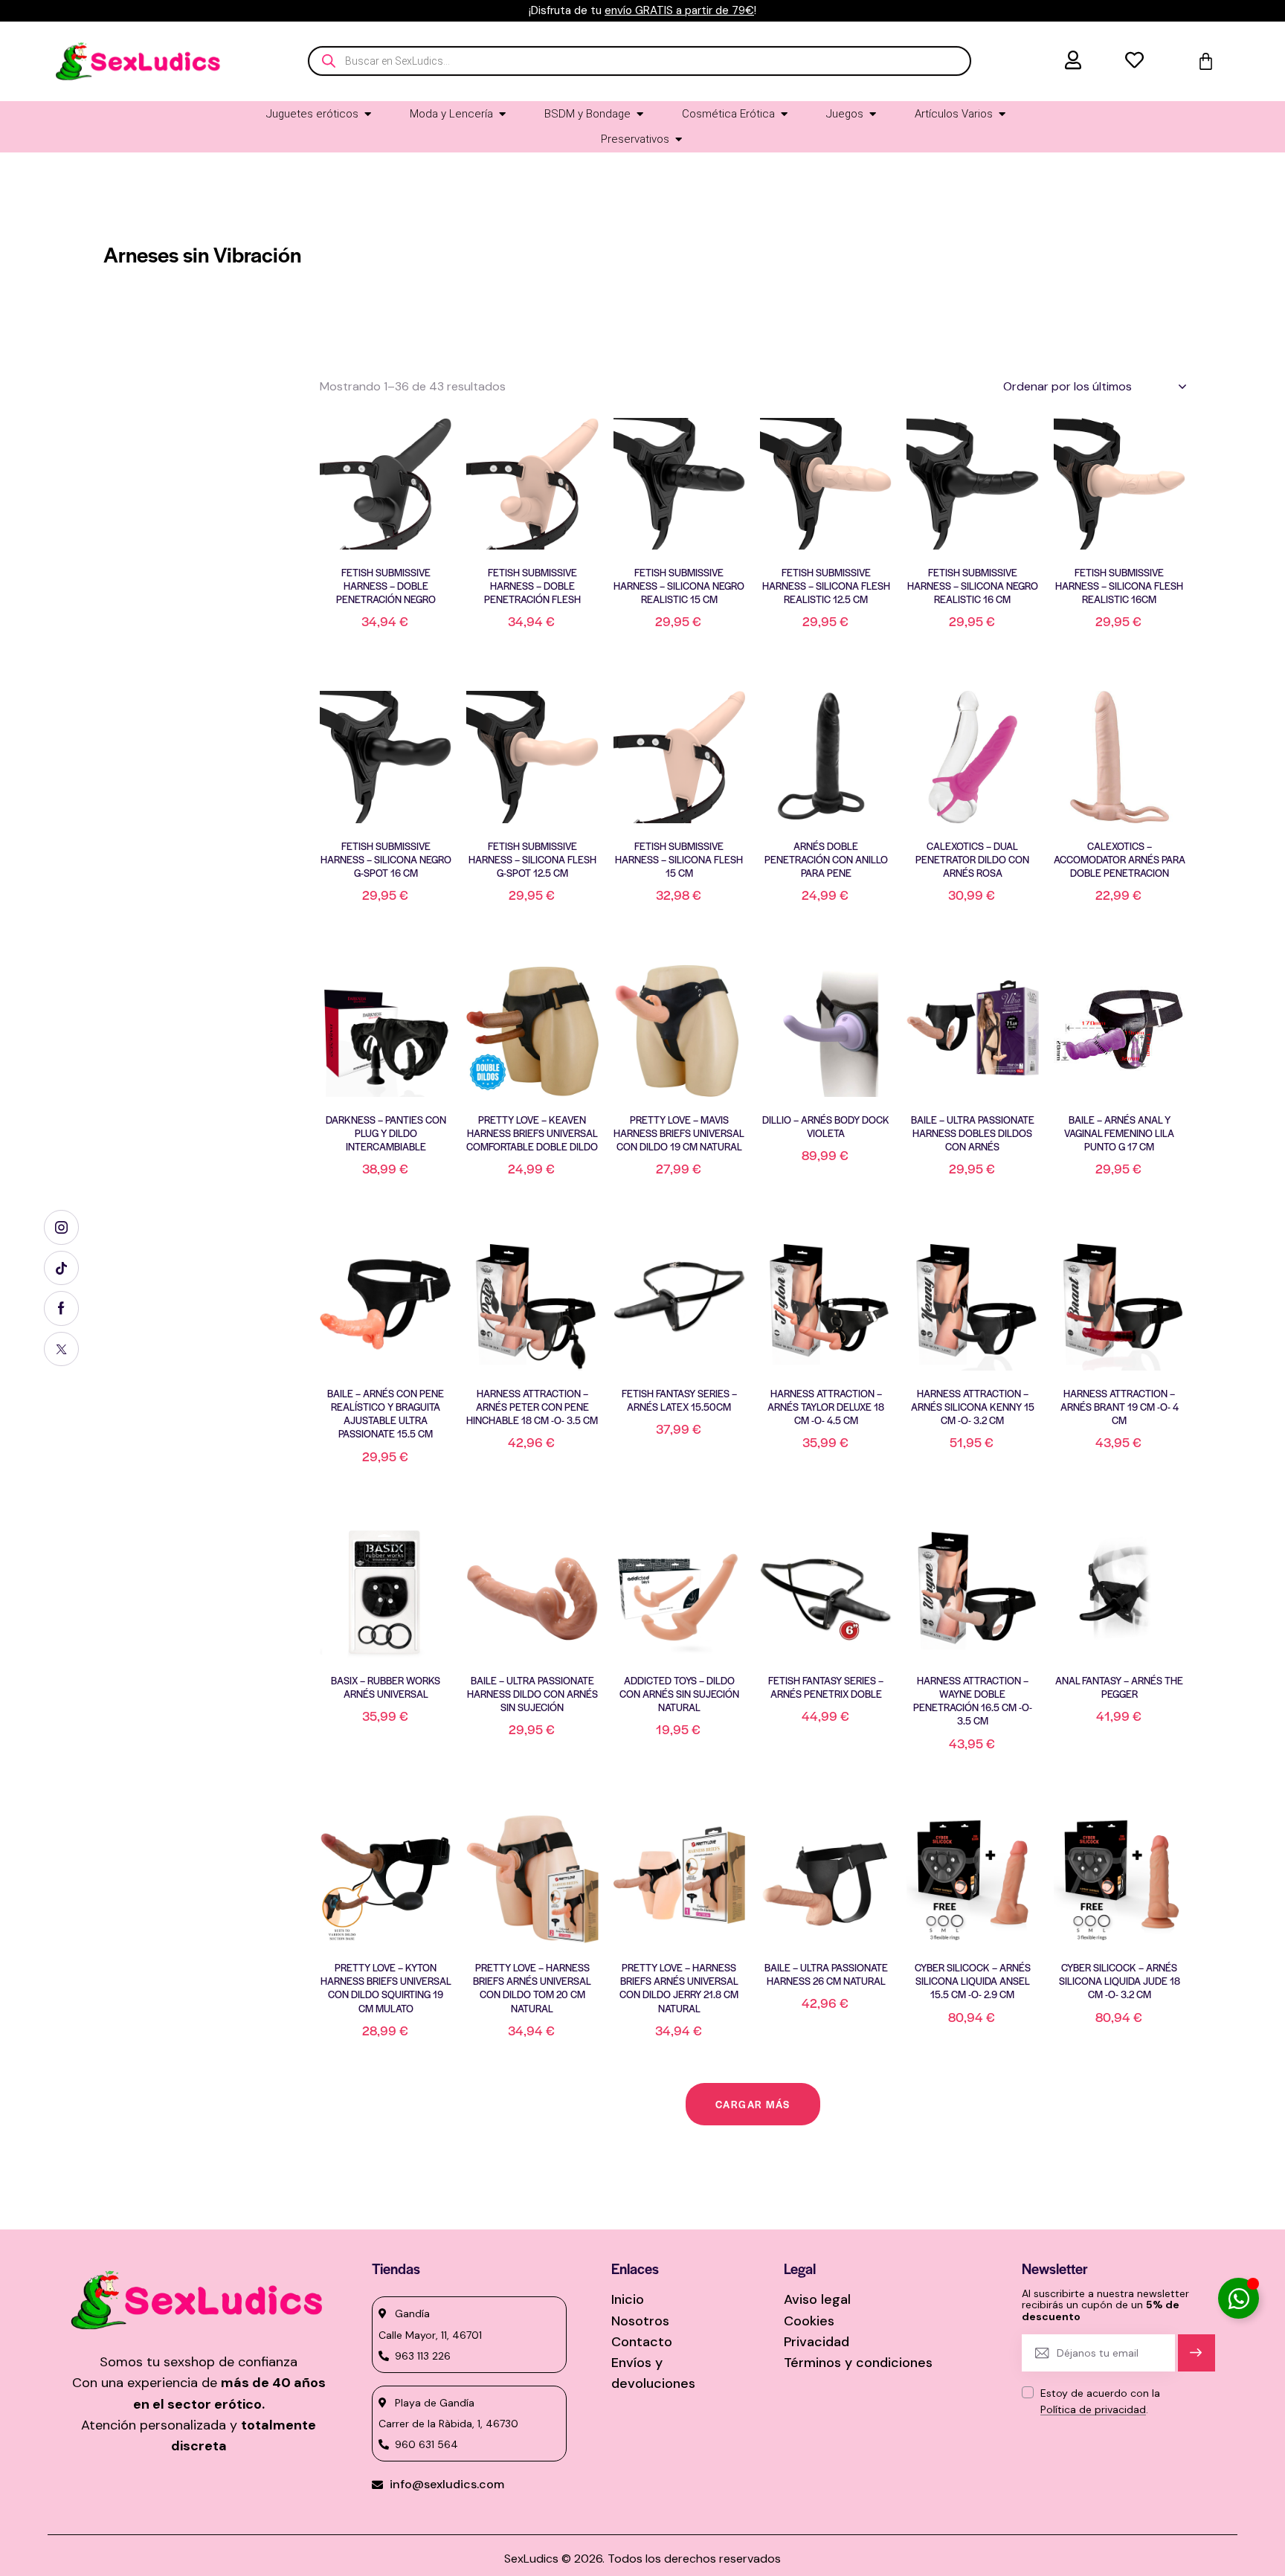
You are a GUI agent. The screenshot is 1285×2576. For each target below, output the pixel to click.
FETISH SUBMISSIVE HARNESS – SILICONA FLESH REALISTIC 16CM (1119, 586)
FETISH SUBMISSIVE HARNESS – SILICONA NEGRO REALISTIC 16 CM (973, 586)
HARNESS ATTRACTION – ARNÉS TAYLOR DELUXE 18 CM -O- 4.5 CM (826, 1407)
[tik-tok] (61, 1268)
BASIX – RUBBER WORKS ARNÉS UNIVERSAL (386, 1687)
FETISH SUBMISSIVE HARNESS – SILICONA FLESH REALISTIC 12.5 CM (826, 586)
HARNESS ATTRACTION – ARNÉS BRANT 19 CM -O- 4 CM (1120, 1407)
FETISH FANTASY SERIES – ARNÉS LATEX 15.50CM (679, 1400)
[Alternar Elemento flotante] (1239, 2298)
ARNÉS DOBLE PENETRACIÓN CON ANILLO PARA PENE (826, 860)
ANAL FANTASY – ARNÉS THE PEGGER (1119, 1687)
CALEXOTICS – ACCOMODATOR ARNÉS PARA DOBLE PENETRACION (1120, 860)
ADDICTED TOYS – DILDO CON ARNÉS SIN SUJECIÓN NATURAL (679, 1694)
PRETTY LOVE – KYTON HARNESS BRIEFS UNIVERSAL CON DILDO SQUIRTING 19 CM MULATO (386, 1988)
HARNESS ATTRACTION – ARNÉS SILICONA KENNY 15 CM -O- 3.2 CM (973, 1407)
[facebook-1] (61, 1308)
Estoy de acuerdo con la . (1100, 2401)
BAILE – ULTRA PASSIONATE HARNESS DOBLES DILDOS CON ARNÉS (973, 1133)
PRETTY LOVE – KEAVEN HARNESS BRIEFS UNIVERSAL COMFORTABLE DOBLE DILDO (532, 1133)
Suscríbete (1196, 2359)
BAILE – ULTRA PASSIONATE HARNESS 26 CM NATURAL (826, 1974)
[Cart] (1206, 61)
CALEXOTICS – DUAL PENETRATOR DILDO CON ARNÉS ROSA (972, 860)
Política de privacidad (1093, 2410)
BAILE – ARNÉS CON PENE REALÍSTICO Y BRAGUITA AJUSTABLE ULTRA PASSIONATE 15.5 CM (386, 1414)
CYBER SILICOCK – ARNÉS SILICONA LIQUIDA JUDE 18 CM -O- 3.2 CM (1120, 1981)
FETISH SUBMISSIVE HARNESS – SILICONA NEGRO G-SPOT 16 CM (386, 860)
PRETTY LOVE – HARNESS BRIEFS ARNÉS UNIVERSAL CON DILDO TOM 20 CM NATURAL (532, 1988)
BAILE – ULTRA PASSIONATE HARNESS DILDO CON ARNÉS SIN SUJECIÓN (532, 1694)
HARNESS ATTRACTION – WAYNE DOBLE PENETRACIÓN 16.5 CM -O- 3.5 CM (973, 1701)
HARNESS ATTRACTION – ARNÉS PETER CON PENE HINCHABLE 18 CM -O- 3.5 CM (532, 1407)
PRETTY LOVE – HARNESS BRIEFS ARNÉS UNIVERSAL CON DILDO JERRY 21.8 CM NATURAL (679, 1988)
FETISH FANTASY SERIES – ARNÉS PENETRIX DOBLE (826, 1687)
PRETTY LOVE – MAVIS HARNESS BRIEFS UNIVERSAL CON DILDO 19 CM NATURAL (679, 1133)
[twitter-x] (61, 1349)
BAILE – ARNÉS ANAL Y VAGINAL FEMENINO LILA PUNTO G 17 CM (1119, 1133)
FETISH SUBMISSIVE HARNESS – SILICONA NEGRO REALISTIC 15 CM (679, 586)
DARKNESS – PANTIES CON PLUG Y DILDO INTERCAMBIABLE (386, 1133)
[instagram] (61, 1227)
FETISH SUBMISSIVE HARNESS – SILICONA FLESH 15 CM (679, 860)
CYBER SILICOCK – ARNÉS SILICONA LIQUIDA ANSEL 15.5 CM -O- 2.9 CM (973, 1981)
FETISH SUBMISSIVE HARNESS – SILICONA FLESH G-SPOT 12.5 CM (532, 860)
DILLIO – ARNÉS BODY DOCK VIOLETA (826, 1127)
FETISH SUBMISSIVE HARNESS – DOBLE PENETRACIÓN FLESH (532, 586)
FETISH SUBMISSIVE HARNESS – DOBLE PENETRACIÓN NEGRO (386, 586)
